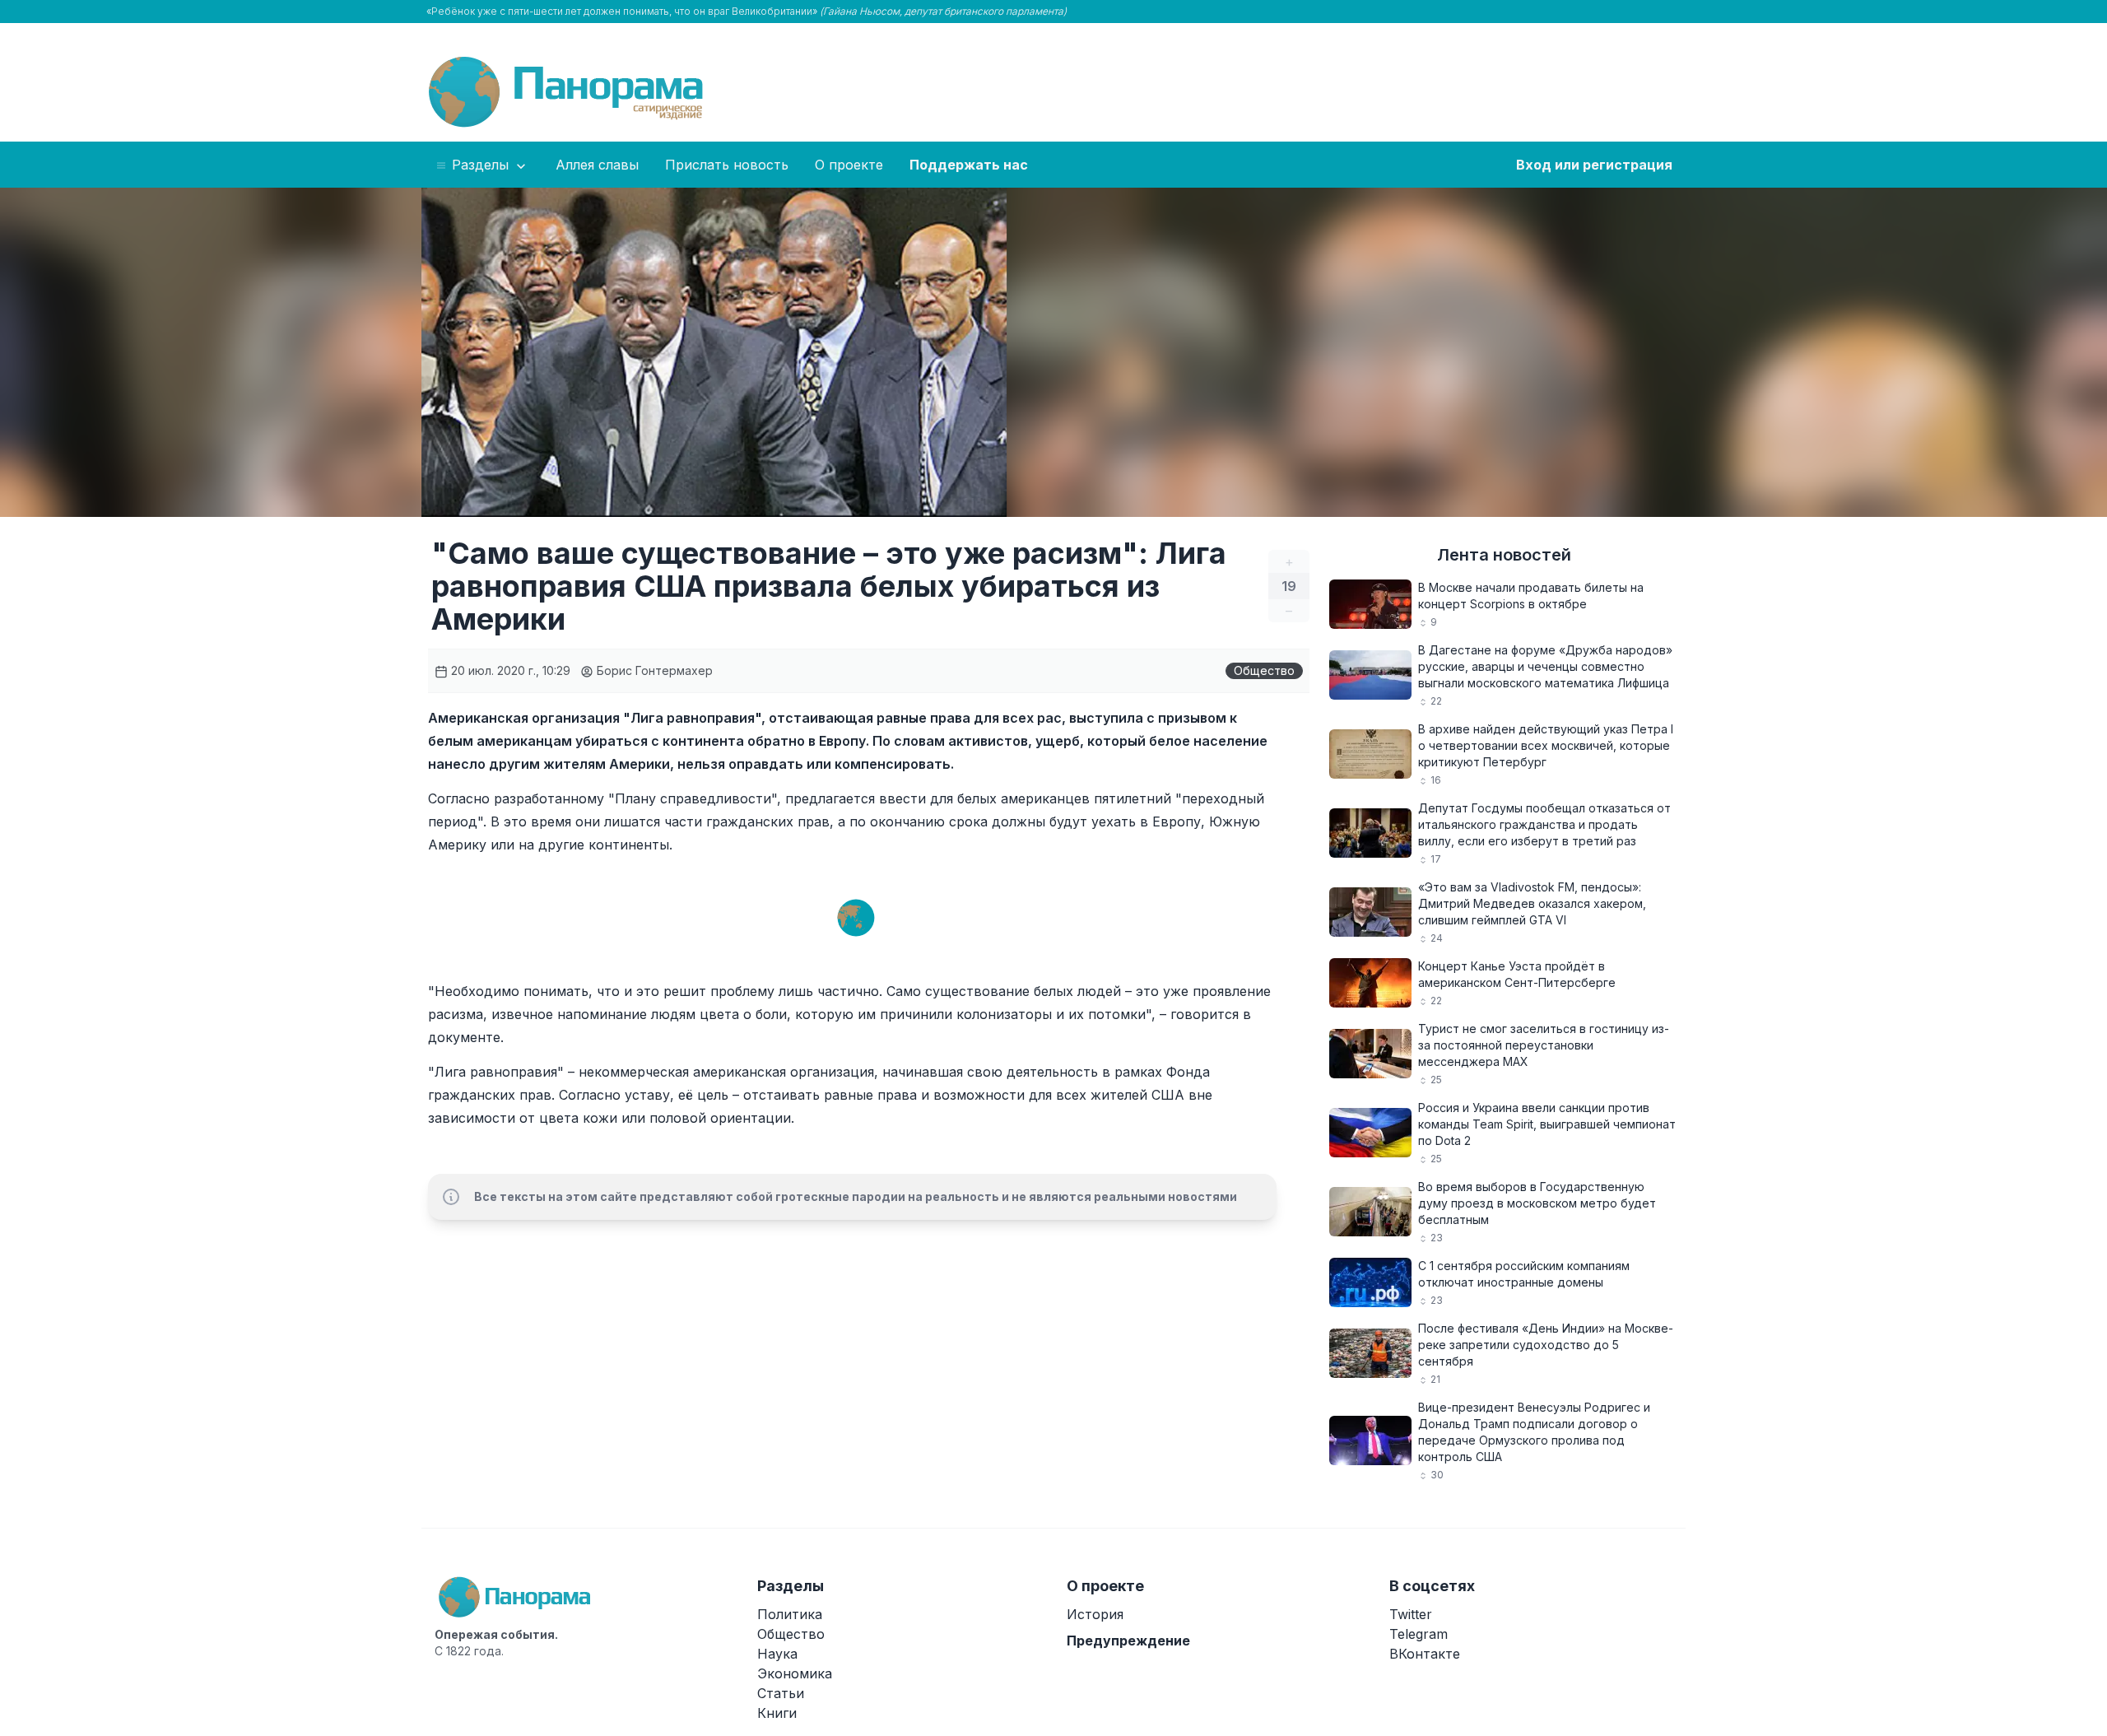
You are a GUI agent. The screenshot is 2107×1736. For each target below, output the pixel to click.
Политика (790, 1614)
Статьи (781, 1693)
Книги (777, 1713)
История (1095, 1614)
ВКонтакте (1425, 1654)
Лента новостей (1504, 555)
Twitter (1411, 1614)
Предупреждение (1128, 1641)
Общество (1264, 670)
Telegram (1419, 1634)
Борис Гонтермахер (653, 670)
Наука (777, 1654)
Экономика (795, 1673)
